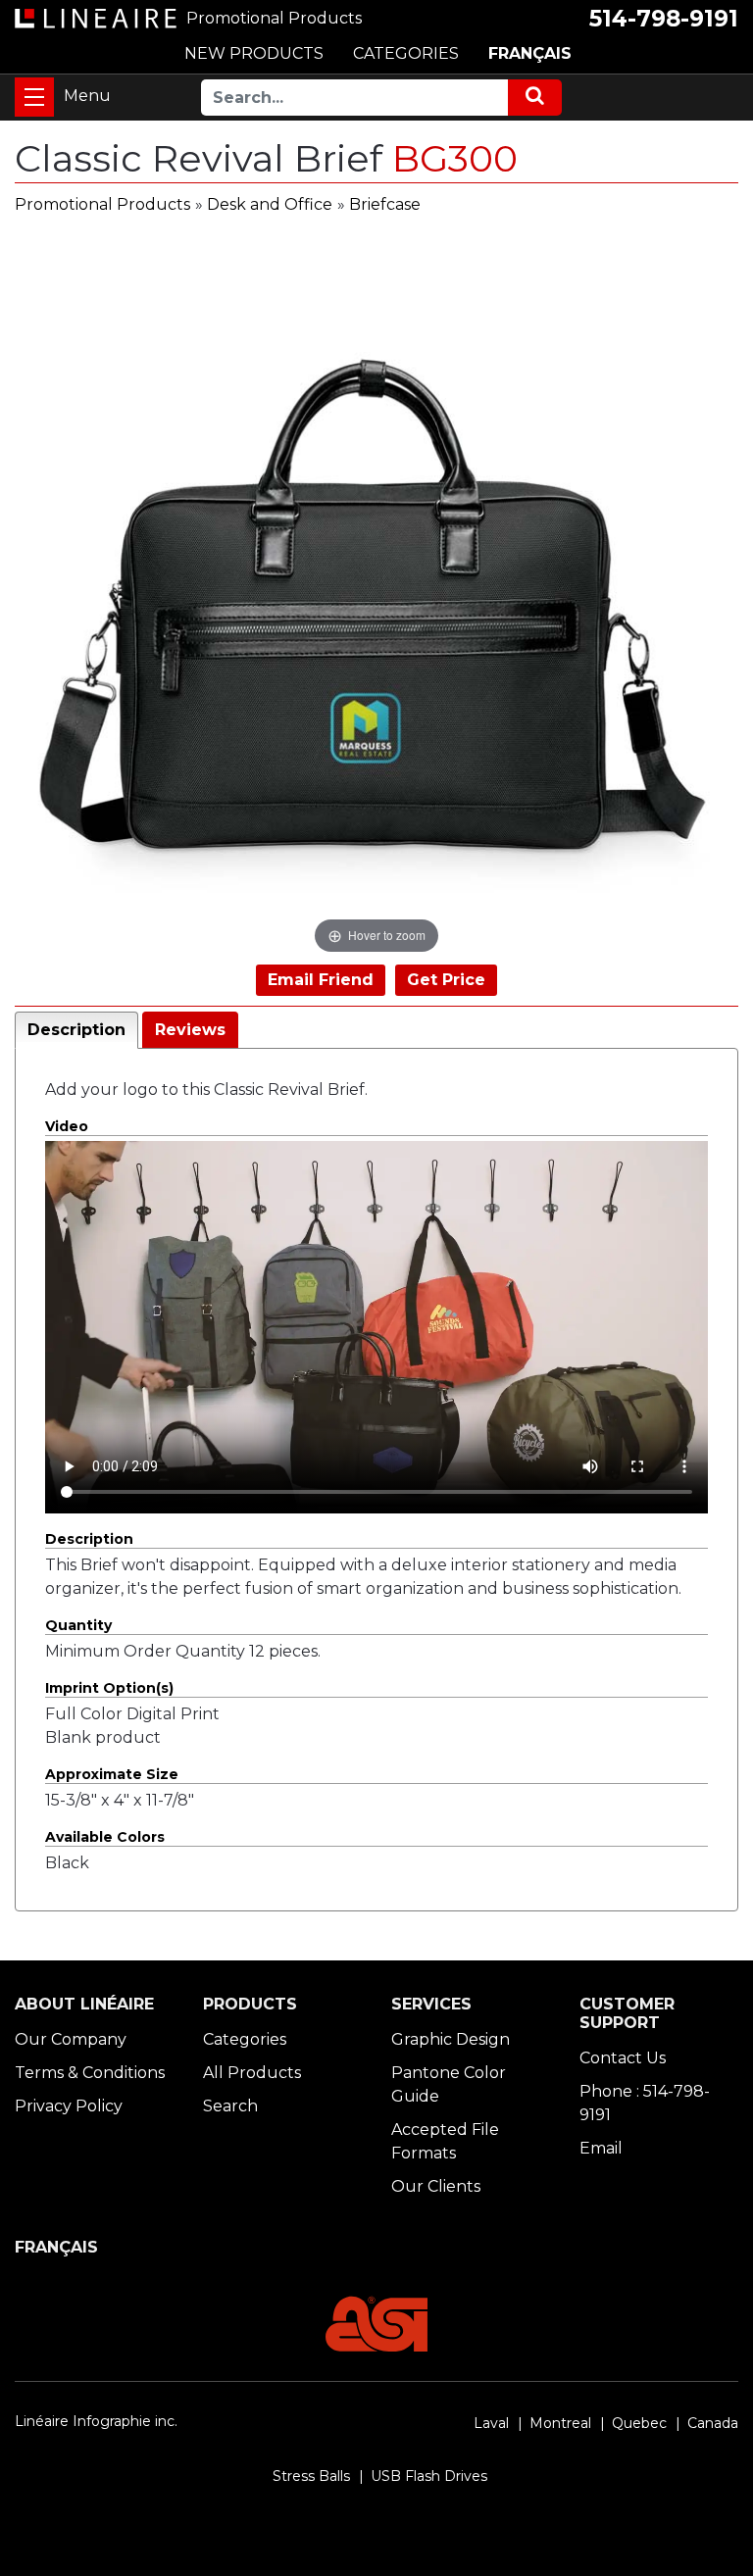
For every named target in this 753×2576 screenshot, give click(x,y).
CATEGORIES (406, 53)
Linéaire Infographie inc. (96, 2421)
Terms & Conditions (90, 2073)
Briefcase (385, 204)
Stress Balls (311, 2476)
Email (601, 2148)
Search (230, 2106)
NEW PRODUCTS (254, 53)
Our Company (71, 2039)
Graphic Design (451, 2039)
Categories (245, 2039)
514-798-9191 (664, 19)
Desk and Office (270, 204)
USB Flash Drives (429, 2476)
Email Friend (321, 980)
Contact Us (623, 2058)
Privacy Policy (69, 2106)
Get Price (446, 980)
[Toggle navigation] (34, 97)
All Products (252, 2073)
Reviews (190, 1030)
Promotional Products (102, 204)
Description (76, 1030)
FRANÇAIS (530, 53)
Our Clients (436, 2186)
